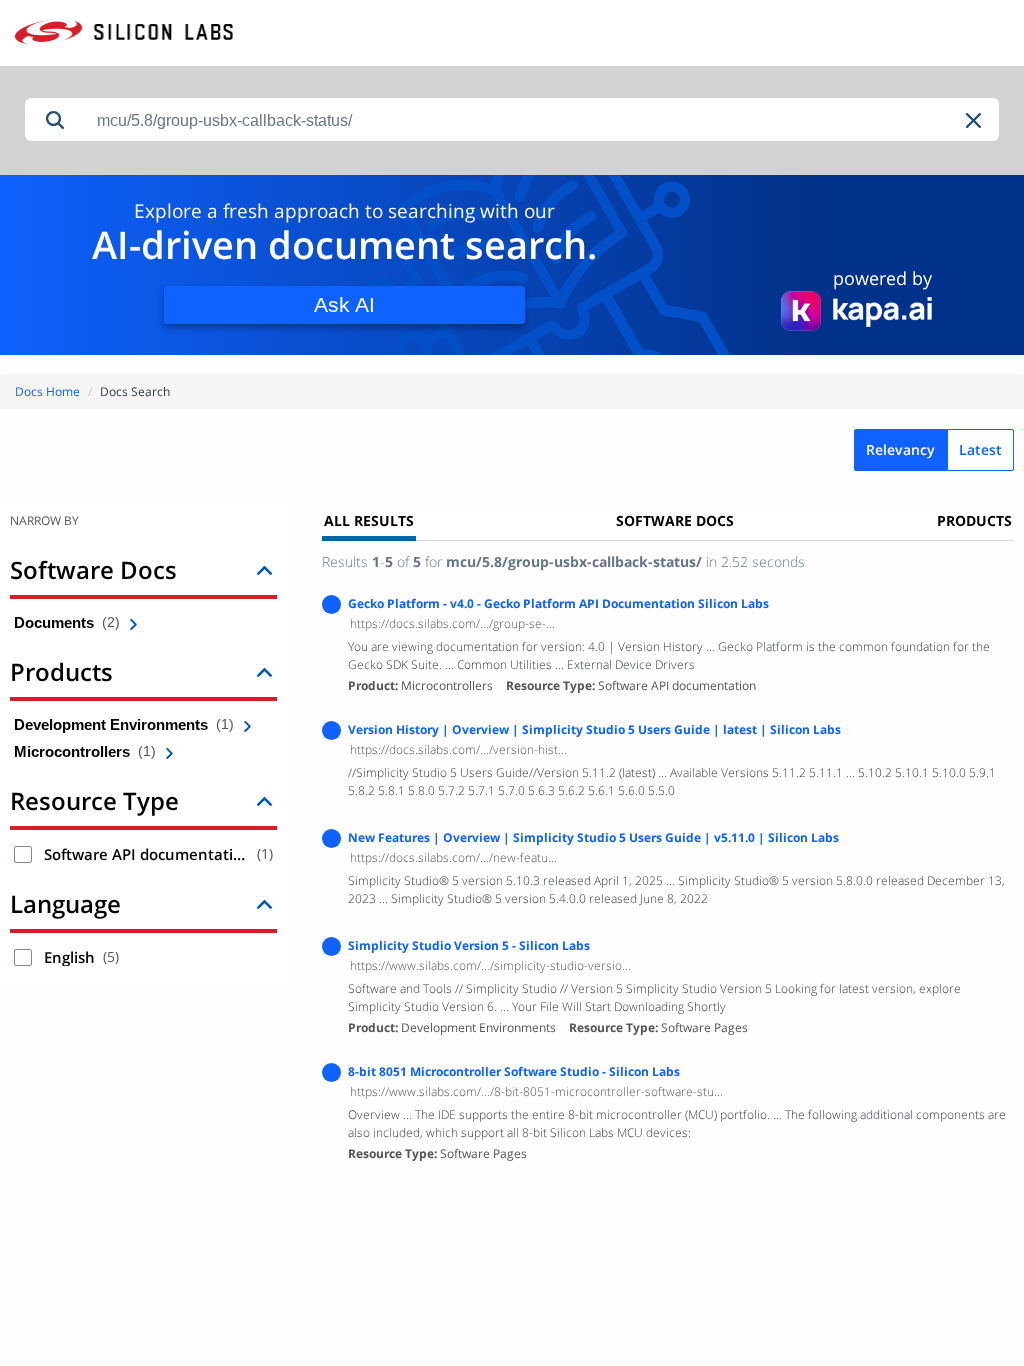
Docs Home (47, 391)
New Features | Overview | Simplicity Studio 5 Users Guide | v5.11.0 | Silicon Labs (593, 837)
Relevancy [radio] (900, 449)
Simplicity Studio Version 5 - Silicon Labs (469, 945)
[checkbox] (23, 854)
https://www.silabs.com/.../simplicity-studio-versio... (490, 965)
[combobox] (542, 120)
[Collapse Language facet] (264, 903)
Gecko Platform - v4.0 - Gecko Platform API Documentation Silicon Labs (558, 603)
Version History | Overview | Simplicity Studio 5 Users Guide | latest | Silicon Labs (594, 729)
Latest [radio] (980, 449)
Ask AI (344, 304)
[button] (975, 120)
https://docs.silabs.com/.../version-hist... (458, 749)
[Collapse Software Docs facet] (264, 569)
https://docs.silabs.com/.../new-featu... (453, 857)
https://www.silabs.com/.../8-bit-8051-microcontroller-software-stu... (536, 1091)
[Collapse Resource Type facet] (264, 800)
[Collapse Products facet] (264, 671)
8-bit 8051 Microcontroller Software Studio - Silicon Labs (514, 1071)
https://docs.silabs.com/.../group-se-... (452, 623)
